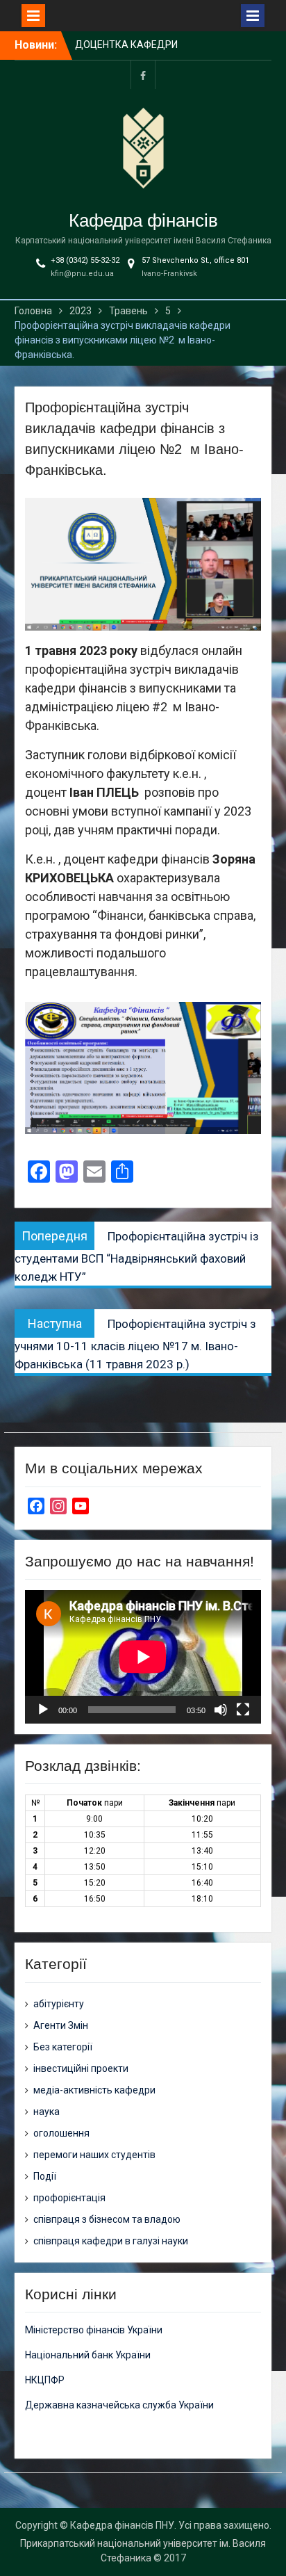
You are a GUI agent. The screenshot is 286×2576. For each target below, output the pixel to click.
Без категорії (63, 2047)
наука (47, 2112)
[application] (143, 1656)
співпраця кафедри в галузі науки (111, 2241)
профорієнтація (69, 2198)
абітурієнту (59, 2004)
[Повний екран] (243, 1710)
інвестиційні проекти (81, 2068)
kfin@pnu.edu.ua (82, 274)
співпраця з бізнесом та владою (107, 2219)
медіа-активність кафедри (94, 2090)
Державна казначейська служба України (119, 2405)
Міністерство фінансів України (94, 2330)
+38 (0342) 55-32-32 (85, 260)
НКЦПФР (45, 2380)
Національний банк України (88, 2355)
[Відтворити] (43, 1710)
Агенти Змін (61, 2025)
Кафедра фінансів (143, 220)
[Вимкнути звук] (221, 1710)
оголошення (61, 2133)
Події (45, 2176)
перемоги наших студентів (94, 2155)
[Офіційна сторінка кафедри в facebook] (143, 75)
